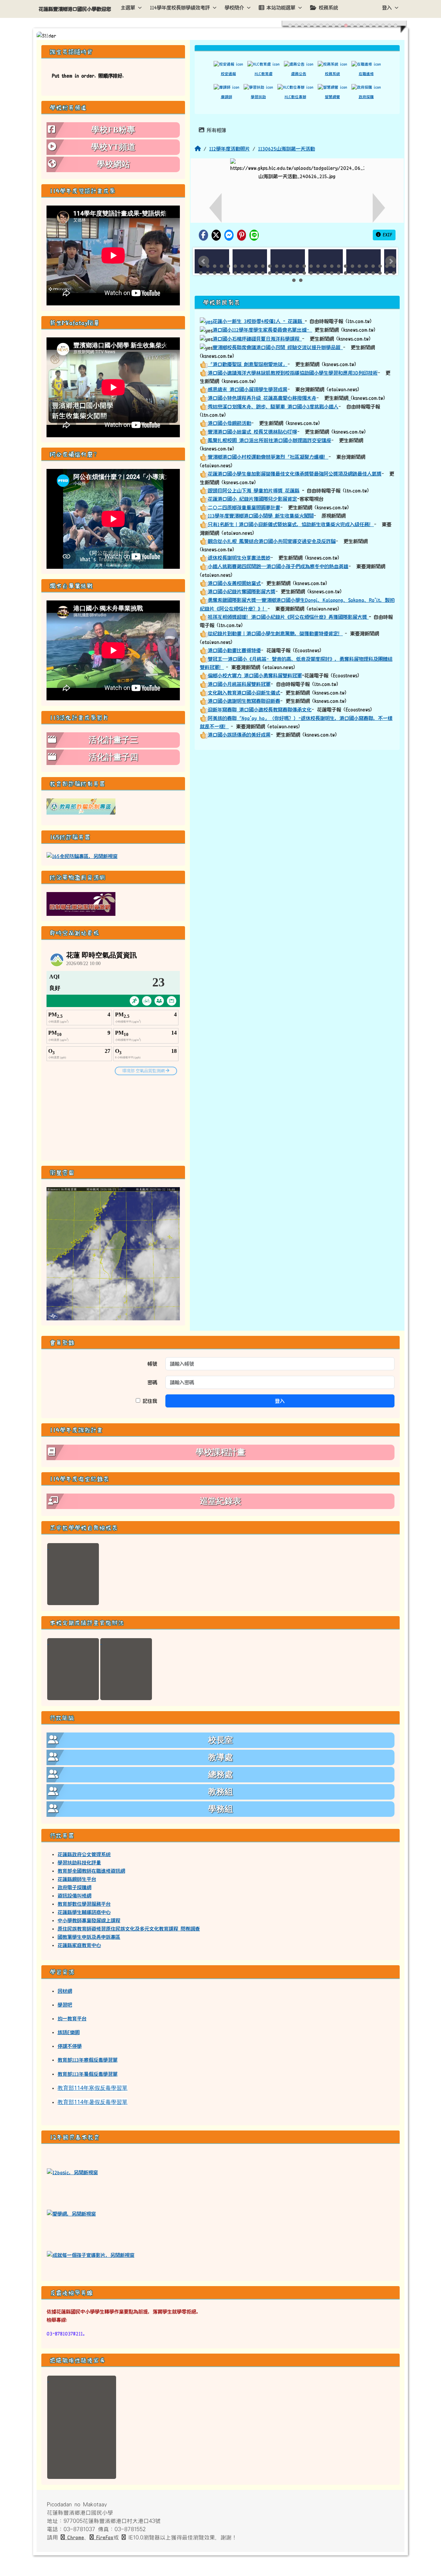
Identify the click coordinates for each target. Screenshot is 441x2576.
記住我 (149, 1401)
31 (208, 273)
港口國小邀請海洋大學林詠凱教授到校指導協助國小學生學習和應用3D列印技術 (293, 373)
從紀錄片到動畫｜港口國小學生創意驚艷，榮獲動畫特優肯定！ (275, 633)
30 (201, 273)
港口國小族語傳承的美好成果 (239, 735)
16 (304, 266)
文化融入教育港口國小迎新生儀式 (244, 693)
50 (339, 273)
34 (228, 273)
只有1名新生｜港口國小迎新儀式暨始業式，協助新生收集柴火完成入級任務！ (291, 524)
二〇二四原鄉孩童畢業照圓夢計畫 (244, 507)
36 (242, 273)
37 (249, 273)
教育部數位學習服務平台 (84, 1904)
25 (366, 266)
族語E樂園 (69, 2032)
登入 (387, 8)
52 (352, 273)
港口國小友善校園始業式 (234, 583)
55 (373, 273)
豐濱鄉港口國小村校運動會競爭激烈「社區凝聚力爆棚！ (268, 457)
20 (332, 266)
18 (318, 266)
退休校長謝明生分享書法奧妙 (239, 558)
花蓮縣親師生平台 (77, 1879)
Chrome (74, 2537)
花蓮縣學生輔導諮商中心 (84, 1912)
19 (325, 266)
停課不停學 (70, 2046)
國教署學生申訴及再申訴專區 (89, 1937)
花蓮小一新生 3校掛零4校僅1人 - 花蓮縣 (259, 321)
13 (284, 266)
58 (394, 273)
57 (387, 273)
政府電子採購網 (74, 1887)
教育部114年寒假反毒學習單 (93, 2088)
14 (290, 266)
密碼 (152, 1382)
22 (346, 266)
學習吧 (65, 2005)
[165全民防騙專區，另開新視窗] (82, 856)
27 (380, 266)
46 (311, 273)
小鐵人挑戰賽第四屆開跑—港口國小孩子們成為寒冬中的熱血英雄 (278, 566)
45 (304, 273)
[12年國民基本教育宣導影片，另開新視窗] (91, 2255)
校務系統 (328, 8)
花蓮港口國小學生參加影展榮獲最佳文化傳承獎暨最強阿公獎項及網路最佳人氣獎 (295, 474)
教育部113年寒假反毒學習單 (88, 2060)
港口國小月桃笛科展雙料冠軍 (239, 684)
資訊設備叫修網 (74, 1896)
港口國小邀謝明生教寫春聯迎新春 (244, 701)
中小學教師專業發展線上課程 (89, 1920)
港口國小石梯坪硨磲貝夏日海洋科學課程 (257, 339)
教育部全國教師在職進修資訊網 (91, 1871)
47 (318, 273)
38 (256, 273)
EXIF (387, 235)
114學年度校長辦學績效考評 (180, 8)
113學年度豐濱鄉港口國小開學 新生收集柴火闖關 (261, 516)
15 (297, 266)
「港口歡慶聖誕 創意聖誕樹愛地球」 (248, 364)
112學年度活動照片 (229, 149)
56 (380, 273)
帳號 (152, 1364)
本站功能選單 (281, 8)
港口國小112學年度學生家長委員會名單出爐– (262, 330)
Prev (204, 261)
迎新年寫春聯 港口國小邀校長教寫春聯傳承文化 (260, 710)
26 (373, 266)
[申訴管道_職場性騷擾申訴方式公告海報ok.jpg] (82, 2427)
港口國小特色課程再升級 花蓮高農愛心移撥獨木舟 (262, 398)
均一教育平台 (72, 2019)
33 (222, 273)
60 (301, 280)
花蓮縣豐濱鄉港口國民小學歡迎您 (75, 9)
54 (366, 273)
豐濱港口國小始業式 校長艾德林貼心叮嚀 (252, 432)
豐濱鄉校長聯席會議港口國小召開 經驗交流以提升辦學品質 (278, 347)
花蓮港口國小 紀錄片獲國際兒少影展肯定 (252, 499)
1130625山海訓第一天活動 (286, 149)
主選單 (128, 8)
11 (270, 266)
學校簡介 (234, 8)
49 (332, 273)
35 (235, 273)
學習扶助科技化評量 (79, 1863)
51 (346, 273)
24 (359, 266)
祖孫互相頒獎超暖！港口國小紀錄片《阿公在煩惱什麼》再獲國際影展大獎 (288, 617)
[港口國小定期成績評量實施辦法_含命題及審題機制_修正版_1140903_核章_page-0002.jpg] (126, 1669)
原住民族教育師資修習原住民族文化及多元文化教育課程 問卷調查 (129, 1929)
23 (352, 266)
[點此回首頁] (220, 36)
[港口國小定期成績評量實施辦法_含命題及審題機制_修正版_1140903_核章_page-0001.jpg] (73, 1669)
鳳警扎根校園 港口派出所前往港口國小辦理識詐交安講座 (269, 440)
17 (311, 266)
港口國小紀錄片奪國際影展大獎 (242, 591)
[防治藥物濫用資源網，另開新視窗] (81, 904)
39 (263, 273)
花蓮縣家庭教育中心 (79, 1945)
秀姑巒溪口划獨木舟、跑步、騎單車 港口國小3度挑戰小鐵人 (273, 407)
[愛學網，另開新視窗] (71, 2213)
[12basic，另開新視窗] (72, 2172)
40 (270, 273)
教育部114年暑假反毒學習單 (93, 2102)
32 (215, 273)
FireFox (104, 2537)
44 (297, 273)
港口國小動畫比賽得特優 (234, 650)
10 (263, 266)
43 (290, 273)
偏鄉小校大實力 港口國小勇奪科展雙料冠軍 (255, 676)
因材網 (65, 1991)
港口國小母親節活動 (229, 423)
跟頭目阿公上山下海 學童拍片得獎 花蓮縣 (254, 491)
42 (284, 273)
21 (339, 266)
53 (359, 273)
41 (277, 273)
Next (391, 261)
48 (325, 273)
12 (277, 266)
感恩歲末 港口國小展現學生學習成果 (248, 389)
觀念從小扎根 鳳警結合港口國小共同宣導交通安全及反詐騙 (272, 541)
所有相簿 (215, 130)
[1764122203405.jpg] (73, 1574)
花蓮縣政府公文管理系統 (84, 1854)
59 (294, 280)
